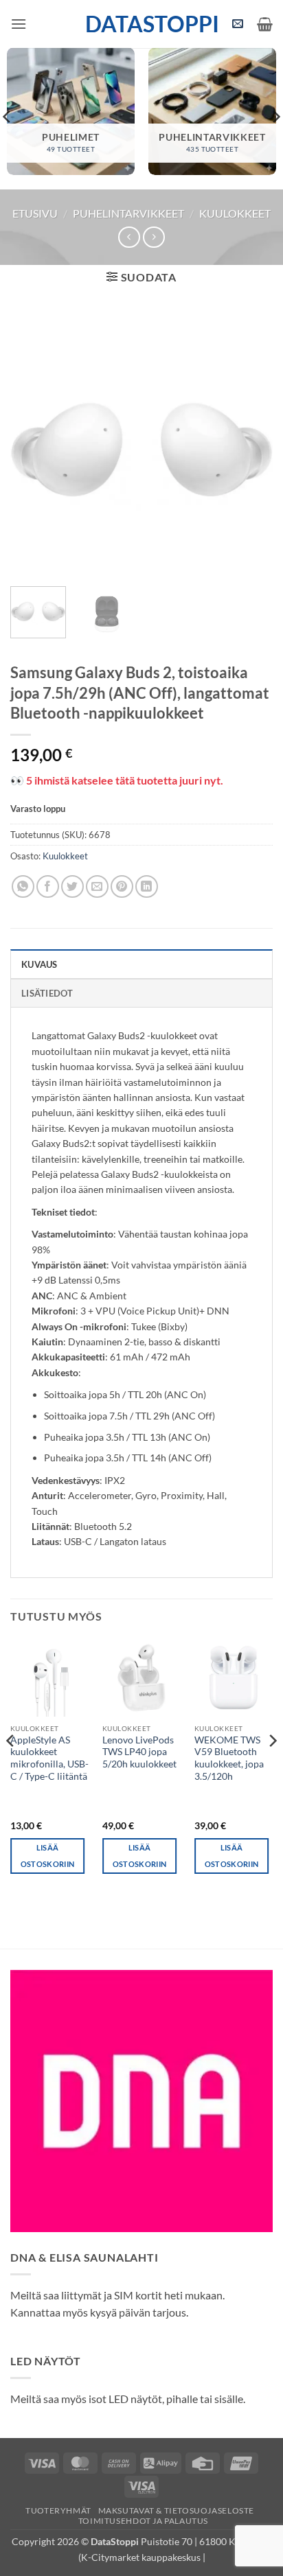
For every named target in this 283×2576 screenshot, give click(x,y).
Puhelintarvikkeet (128, 213)
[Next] (250, 445)
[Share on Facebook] (48, 886)
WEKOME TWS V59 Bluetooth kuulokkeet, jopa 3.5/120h (229, 1758)
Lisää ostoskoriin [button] (48, 1856)
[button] (19, 24)
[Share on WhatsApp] (23, 886)
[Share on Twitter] (72, 886)
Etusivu (35, 213)
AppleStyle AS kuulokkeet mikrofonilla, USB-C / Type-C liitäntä (49, 1758)
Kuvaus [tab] (39, 964)
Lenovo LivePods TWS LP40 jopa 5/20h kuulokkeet (139, 1752)
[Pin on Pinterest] (122, 886)
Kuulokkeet (235, 213)
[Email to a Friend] (97, 886)
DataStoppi (142, 24)
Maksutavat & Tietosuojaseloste (176, 2510)
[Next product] (129, 237)
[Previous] (33, 445)
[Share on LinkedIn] (147, 886)
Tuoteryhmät (58, 2510)
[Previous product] (154, 237)
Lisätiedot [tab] (47, 993)
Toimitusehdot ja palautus (143, 2521)
